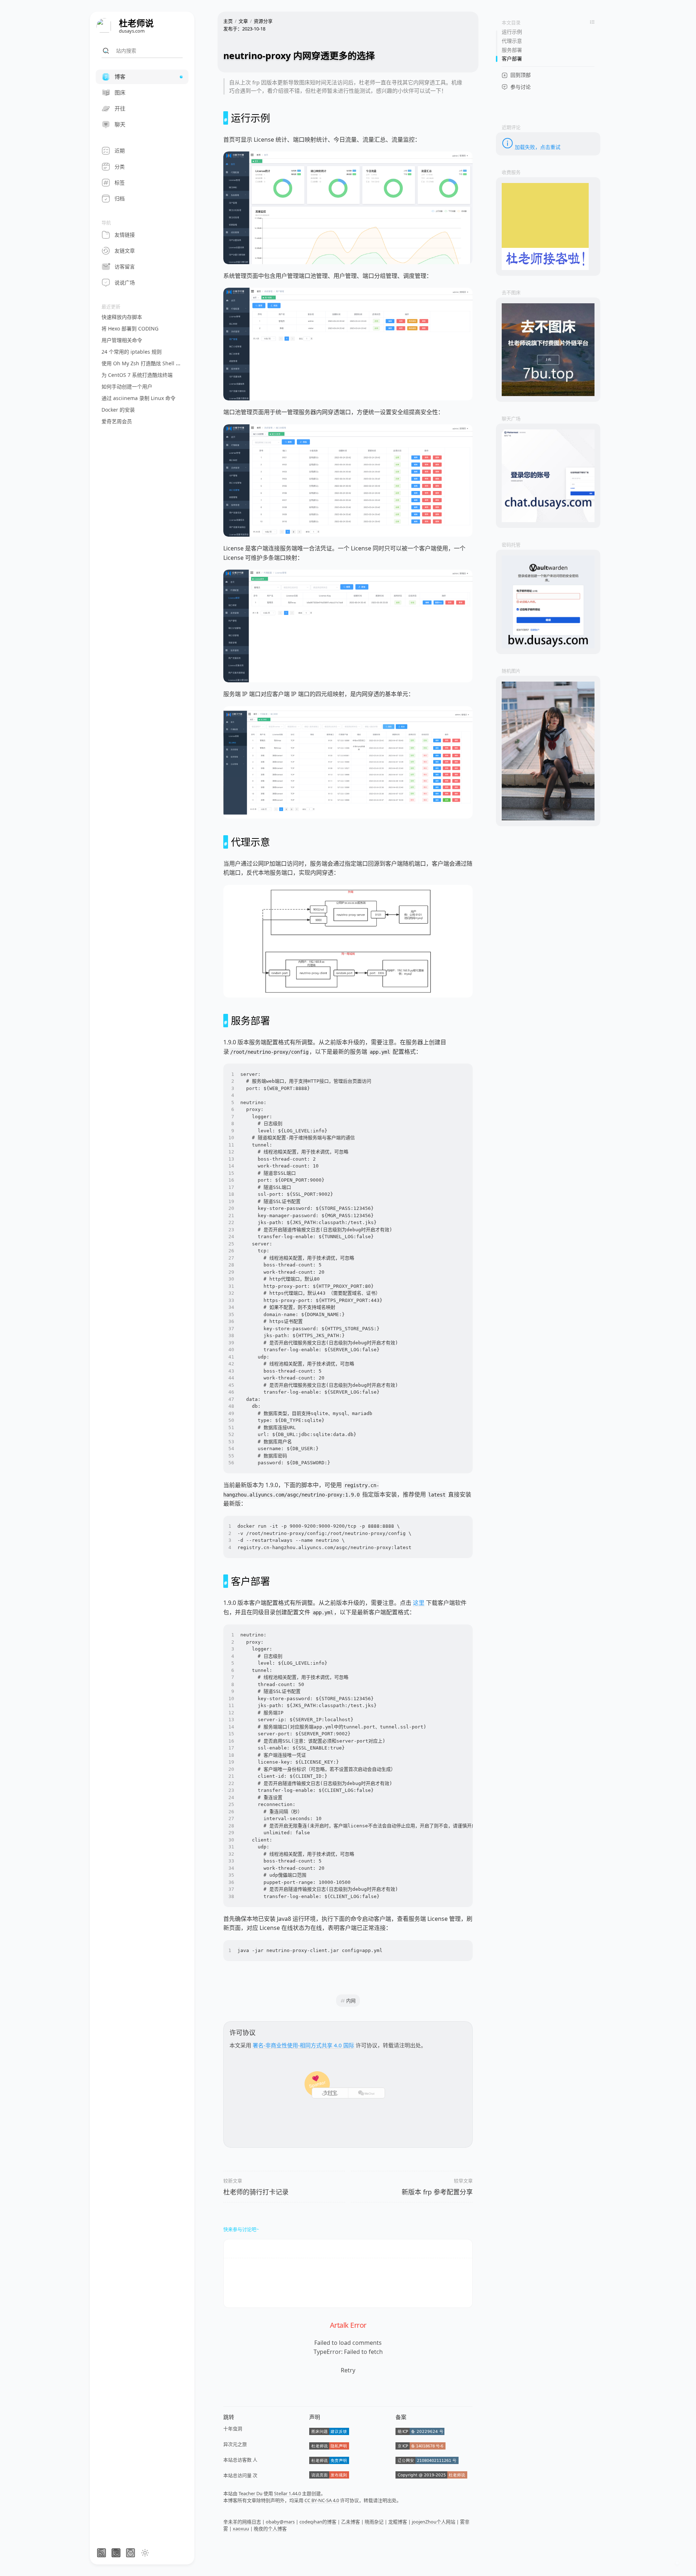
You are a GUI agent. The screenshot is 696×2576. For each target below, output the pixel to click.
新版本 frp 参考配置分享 (437, 2192)
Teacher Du (250, 2493)
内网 (351, 2001)
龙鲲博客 (398, 2522)
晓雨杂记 (374, 2522)
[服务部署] (226, 1021)
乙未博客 (351, 2522)
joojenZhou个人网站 (434, 2522)
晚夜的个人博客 (270, 2529)
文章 (243, 21)
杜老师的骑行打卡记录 (256, 2192)
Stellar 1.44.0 (287, 2493)
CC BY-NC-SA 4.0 (322, 2500)
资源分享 (263, 21)
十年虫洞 (233, 2429)
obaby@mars (280, 2522)
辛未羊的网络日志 (242, 2522)
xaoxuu (241, 2529)
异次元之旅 (235, 2444)
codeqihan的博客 (318, 2522)
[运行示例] (226, 118)
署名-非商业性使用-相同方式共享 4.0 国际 (303, 2045)
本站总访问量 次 (240, 2475)
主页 (228, 21)
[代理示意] (226, 842)
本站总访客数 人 (240, 2460)
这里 (419, 1603)
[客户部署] (226, 1581)
